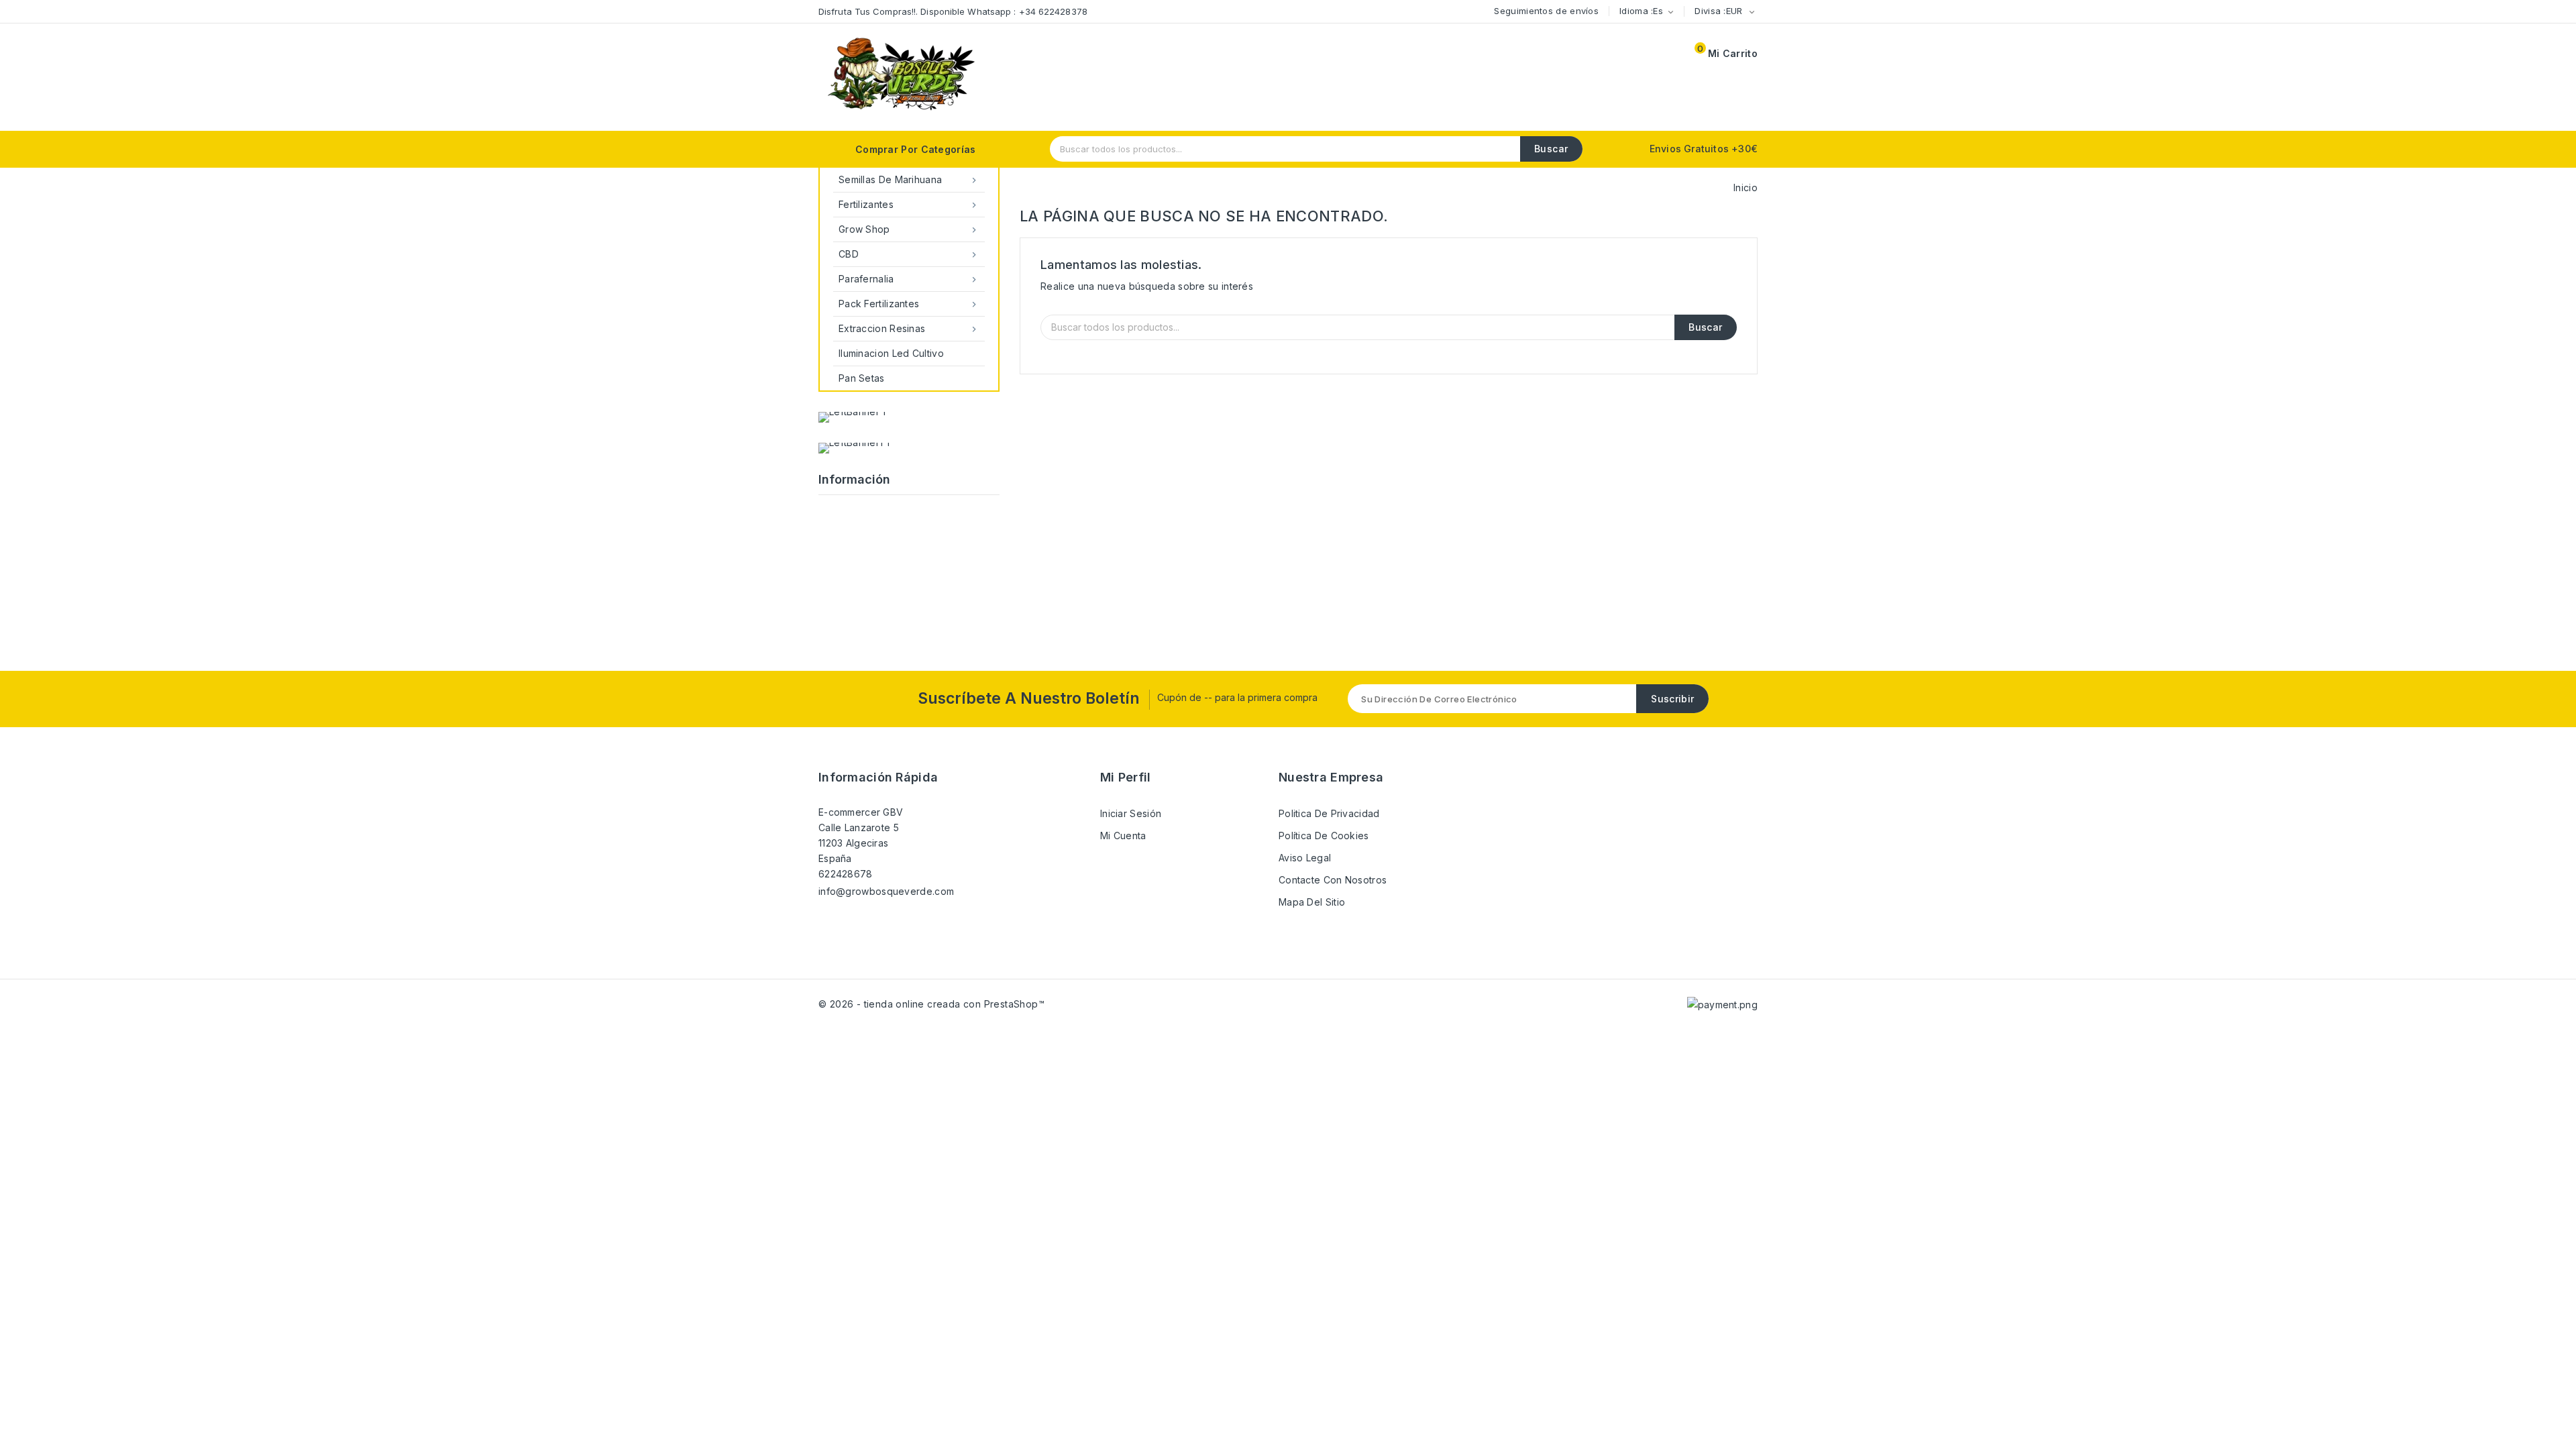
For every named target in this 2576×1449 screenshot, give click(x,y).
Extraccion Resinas (909, 329)
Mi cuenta (1123, 836)
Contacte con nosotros (1333, 880)
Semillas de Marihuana (909, 180)
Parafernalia (909, 279)
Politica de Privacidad (1329, 813)
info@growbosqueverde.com (886, 891)
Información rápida (878, 777)
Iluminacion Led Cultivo (891, 353)
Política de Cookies (1324, 836)
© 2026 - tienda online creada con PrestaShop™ (931, 1004)
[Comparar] (1633, 55)
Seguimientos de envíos (1546, 11)
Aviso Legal (1305, 858)
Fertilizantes (909, 205)
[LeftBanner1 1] (854, 448)
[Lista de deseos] (1601, 55)
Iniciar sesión (1131, 813)
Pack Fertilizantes (909, 304)
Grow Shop (909, 229)
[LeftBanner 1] (852, 417)
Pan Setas (862, 378)
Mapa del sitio (1312, 902)
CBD (909, 254)
